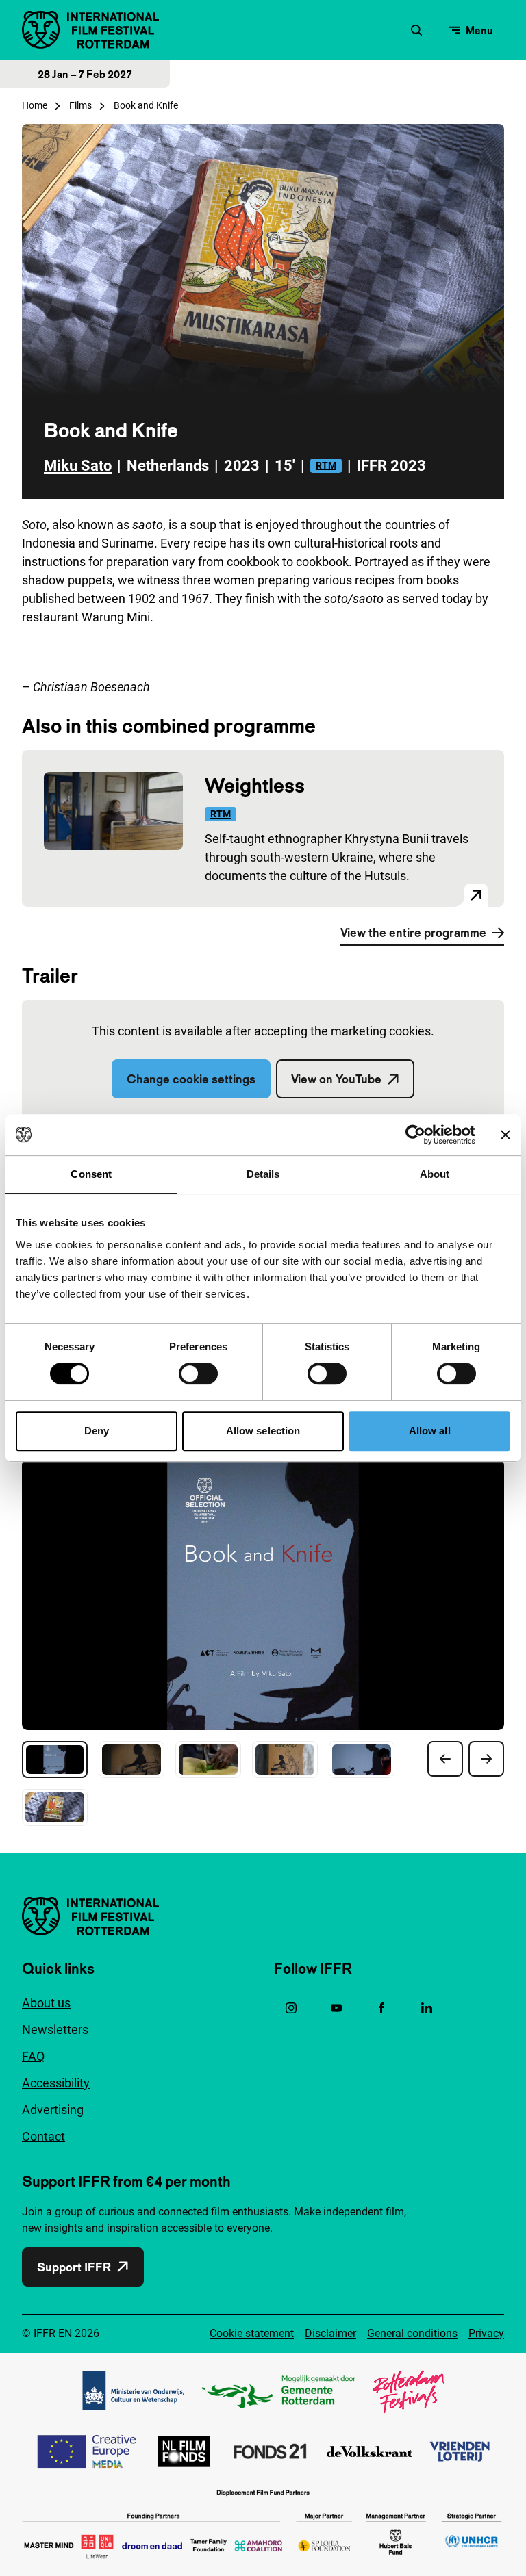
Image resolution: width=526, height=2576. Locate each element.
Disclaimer (330, 2333)
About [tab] (435, 1174)
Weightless (255, 785)
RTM (326, 465)
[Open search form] (416, 30)
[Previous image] (445, 1759)
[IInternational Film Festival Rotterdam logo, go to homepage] (90, 30)
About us (46, 2003)
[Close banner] (505, 1135)
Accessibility (56, 2083)
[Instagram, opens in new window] (291, 2008)
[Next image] (486, 1759)
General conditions (412, 2333)
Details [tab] (263, 1174)
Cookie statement (252, 2333)
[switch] (198, 1374)
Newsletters (55, 2030)
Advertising (53, 2110)
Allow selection (263, 1431)
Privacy (486, 2333)
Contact (43, 2136)
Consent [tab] (91, 1174)
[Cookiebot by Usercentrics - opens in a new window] (415, 1135)
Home (35, 105)
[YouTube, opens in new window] (336, 2008)
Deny (97, 1431)
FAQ (33, 2056)
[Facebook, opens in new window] (381, 2008)
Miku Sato (78, 466)
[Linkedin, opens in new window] (427, 2008)
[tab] (55, 1760)
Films (80, 105)
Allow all (430, 1431)
